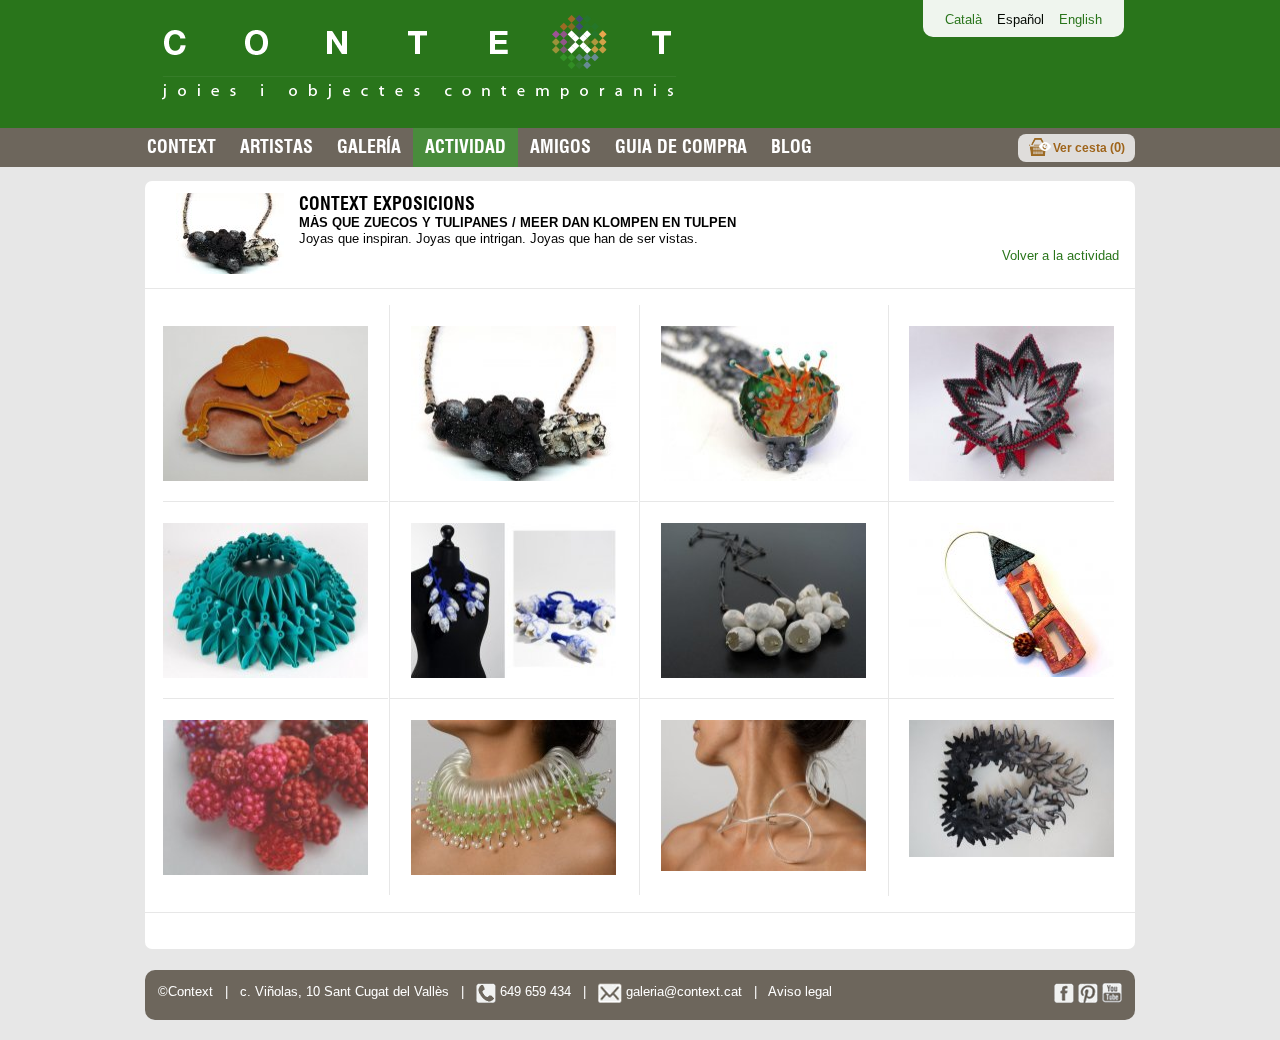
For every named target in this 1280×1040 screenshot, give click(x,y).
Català (963, 19)
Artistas (276, 146)
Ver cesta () (1089, 147)
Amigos (560, 146)
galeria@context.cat (682, 991)
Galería (369, 146)
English (1080, 19)
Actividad (465, 146)
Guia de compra (681, 146)
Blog (791, 146)
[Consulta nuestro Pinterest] (1088, 998)
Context (181, 146)
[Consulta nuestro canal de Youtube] (1112, 998)
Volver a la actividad (1060, 255)
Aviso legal (800, 991)
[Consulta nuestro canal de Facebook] (1064, 998)
